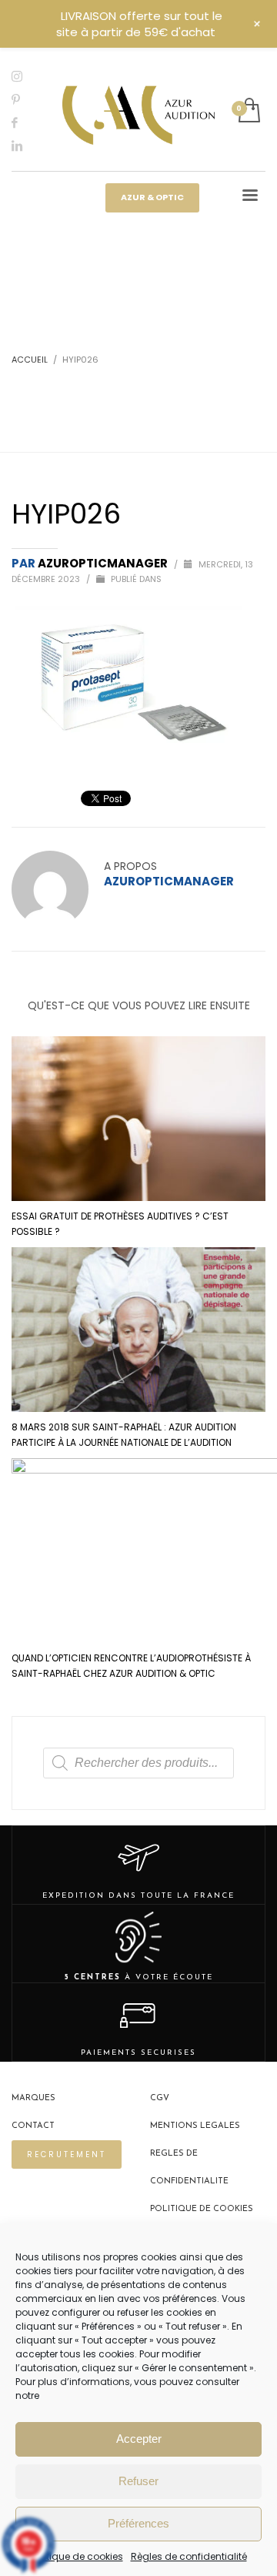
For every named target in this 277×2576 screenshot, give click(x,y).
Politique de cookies (77, 2556)
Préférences (138, 2523)
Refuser (138, 2481)
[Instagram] (27, 76)
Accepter (139, 2439)
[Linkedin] (27, 146)
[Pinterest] (27, 99)
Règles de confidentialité (189, 2556)
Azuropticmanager (104, 563)
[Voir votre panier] (248, 111)
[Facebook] (27, 122)
